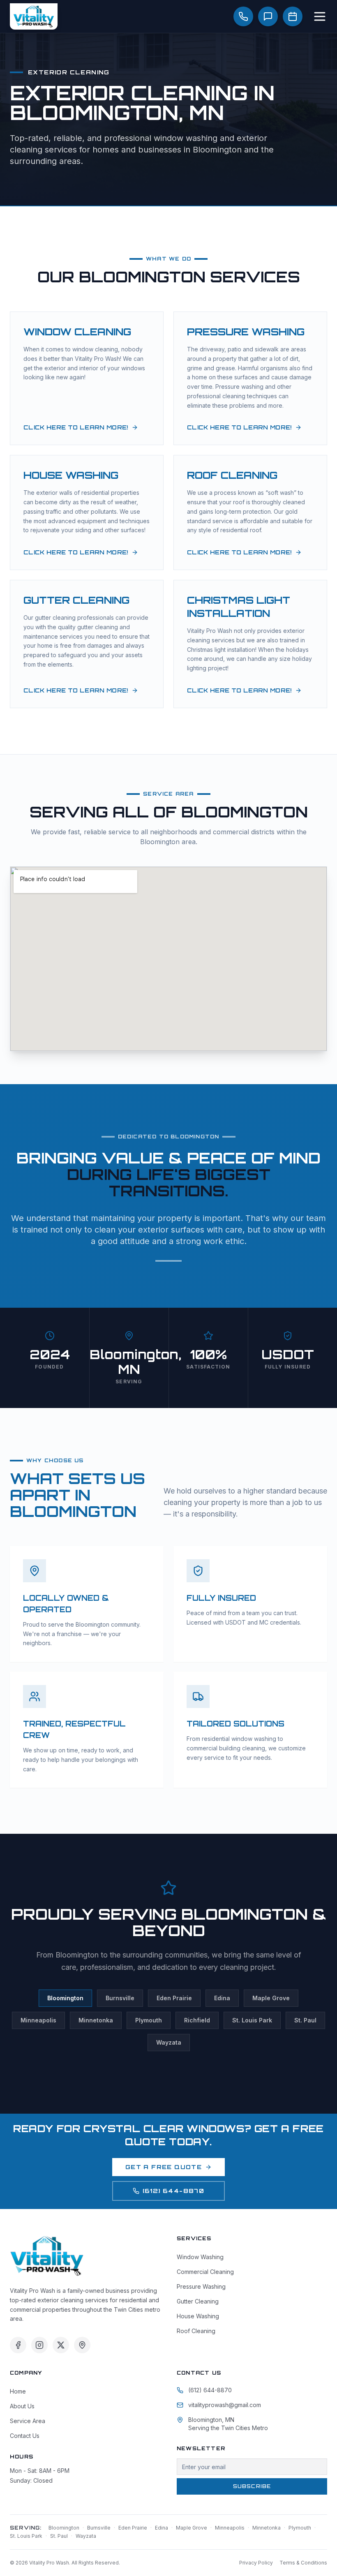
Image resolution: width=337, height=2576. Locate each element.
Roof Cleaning (196, 2331)
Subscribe (252, 2486)
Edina (222, 1998)
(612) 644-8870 (174, 2191)
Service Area (28, 2421)
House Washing (198, 2316)
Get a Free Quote (164, 2167)
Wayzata (169, 2042)
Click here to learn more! (76, 427)
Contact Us (25, 2436)
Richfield (197, 2020)
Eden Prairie (174, 1998)
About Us (22, 2406)
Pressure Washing (201, 2286)
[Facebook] (18, 2345)
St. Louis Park (252, 2020)
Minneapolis (38, 2020)
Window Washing (200, 2257)
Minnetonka (96, 2020)
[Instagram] (39, 2345)
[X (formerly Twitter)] (61, 2345)
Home (18, 2391)
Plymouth (149, 2020)
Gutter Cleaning (198, 2301)
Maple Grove (271, 1998)
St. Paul (305, 2020)
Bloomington (65, 1998)
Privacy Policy (256, 2563)
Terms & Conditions (303, 2563)
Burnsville (120, 1998)
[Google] (82, 2345)
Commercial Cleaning (205, 2272)
